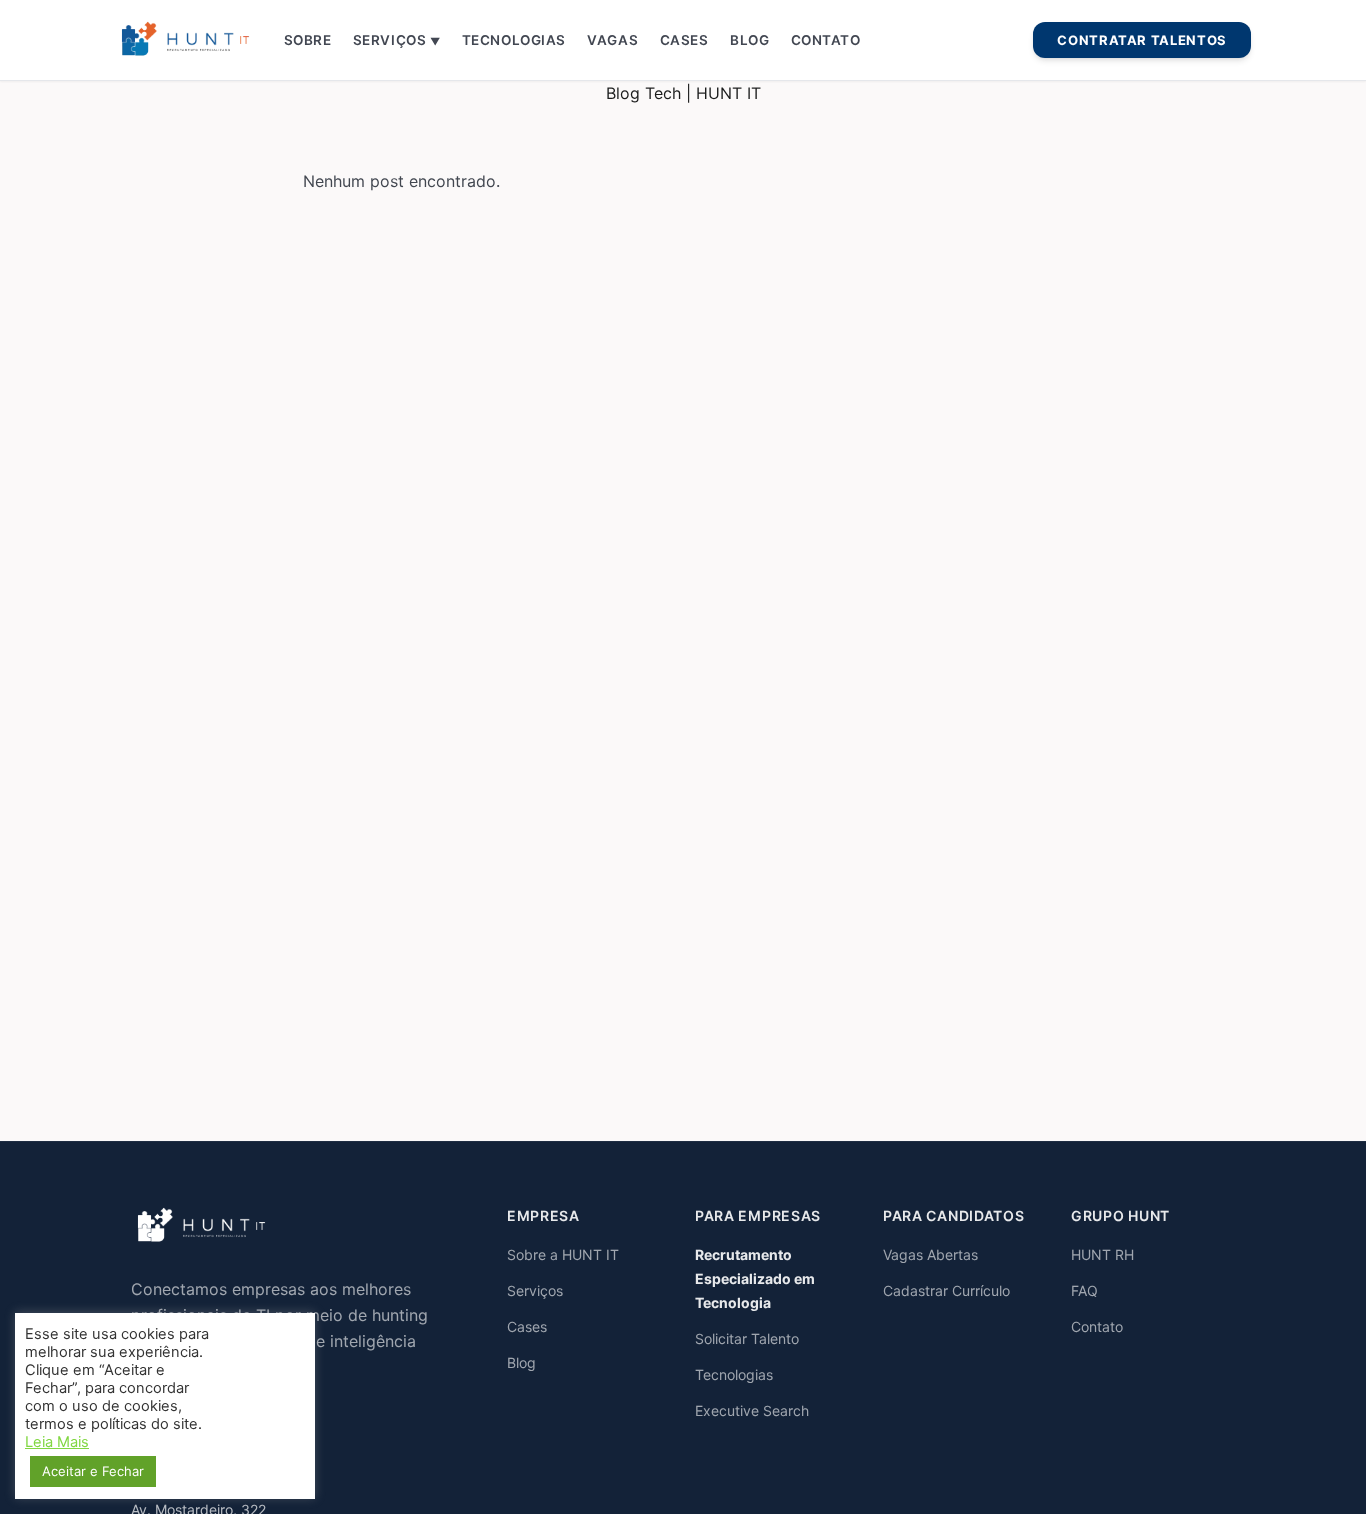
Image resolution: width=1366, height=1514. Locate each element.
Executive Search (752, 1410)
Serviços (396, 40)
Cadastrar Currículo (946, 1290)
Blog (749, 40)
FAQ (1084, 1290)
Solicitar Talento (747, 1338)
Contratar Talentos (1142, 40)
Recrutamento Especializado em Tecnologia (755, 1278)
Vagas (612, 40)
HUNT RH (1102, 1254)
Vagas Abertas (930, 1254)
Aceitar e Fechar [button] (93, 1471)
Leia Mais (57, 1442)
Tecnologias (514, 40)
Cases (684, 40)
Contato (826, 40)
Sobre (308, 40)
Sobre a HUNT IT (563, 1254)
